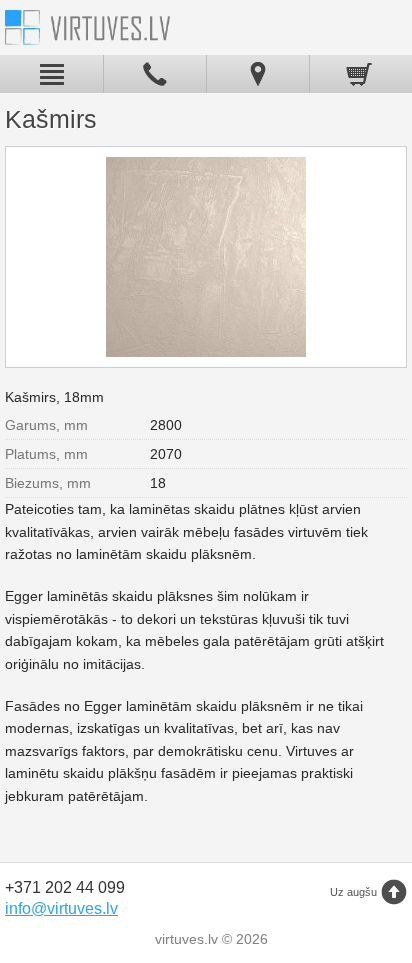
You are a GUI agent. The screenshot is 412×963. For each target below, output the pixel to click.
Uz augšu (353, 892)
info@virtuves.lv (61, 908)
